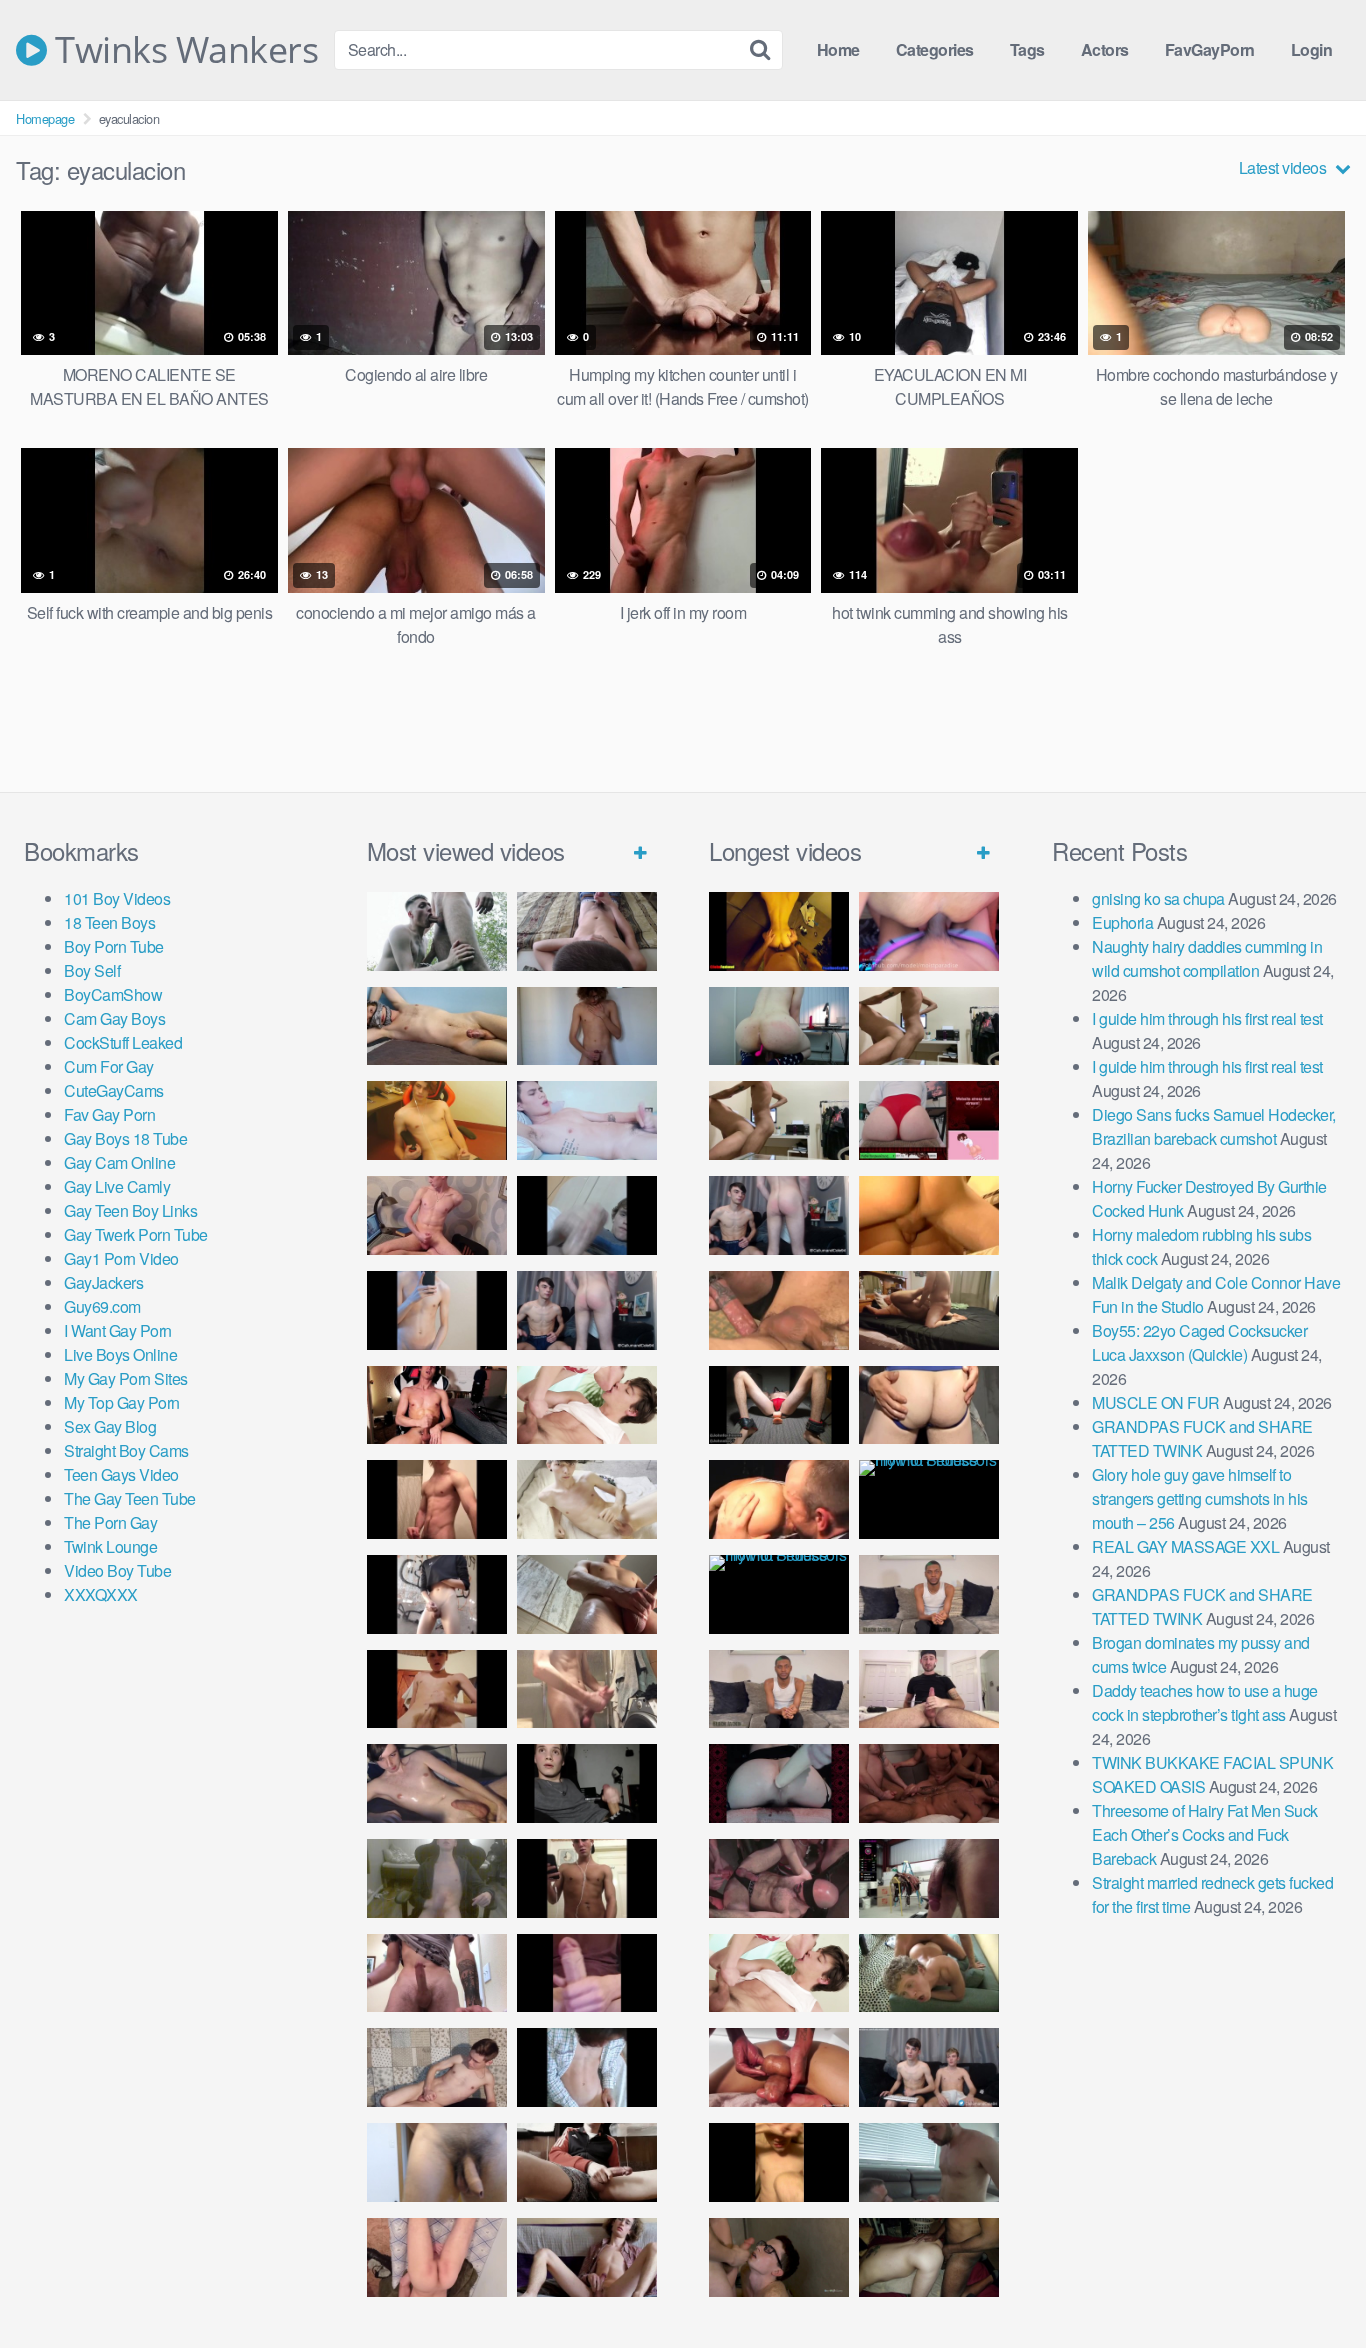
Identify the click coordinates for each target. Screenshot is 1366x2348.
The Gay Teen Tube (130, 1498)
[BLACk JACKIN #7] (929, 1594)
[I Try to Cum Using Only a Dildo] (779, 1783)
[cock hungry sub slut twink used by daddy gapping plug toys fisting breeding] (779, 931)
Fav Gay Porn (109, 1114)
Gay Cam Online (119, 1162)
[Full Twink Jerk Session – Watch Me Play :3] (587, 1499)
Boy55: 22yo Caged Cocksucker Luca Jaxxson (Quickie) (1199, 1342)
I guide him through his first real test (1207, 1018)
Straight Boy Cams (126, 1450)
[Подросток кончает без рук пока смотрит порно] (437, 1026)
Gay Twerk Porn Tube (136, 1234)
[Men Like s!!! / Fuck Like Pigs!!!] (779, 1310)
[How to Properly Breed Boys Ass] (779, 2162)
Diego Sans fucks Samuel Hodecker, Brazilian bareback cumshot (1214, 1126)
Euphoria (1122, 922)
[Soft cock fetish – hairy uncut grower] (437, 2162)
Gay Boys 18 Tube (125, 1138)
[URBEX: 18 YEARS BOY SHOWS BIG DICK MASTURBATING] (437, 1594)
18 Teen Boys (109, 922)
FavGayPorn (1210, 49)
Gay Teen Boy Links (130, 1210)
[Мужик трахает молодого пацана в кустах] (437, 931)
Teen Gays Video (121, 1474)
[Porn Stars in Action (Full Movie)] (929, 1783)
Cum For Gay (109, 1066)
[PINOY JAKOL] (587, 1120)
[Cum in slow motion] (587, 2162)
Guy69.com (102, 1306)
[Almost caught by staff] (437, 1310)
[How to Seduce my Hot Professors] (929, 1499)
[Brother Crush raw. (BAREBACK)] (779, 2257)
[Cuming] (587, 1215)
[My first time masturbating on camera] (587, 2067)
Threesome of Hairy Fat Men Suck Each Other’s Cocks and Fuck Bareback (1205, 1834)
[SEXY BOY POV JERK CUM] (587, 931)
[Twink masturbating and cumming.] (437, 1689)
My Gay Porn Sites (126, 1378)
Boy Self (92, 970)
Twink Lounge (110, 1546)
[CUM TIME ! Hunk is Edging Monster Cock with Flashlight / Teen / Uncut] (587, 1594)
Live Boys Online (120, 1354)
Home (838, 49)
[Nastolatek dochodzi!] (587, 2257)
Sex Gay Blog (110, 1426)
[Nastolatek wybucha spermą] (587, 1026)
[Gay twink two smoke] (587, 1310)
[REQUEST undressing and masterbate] (587, 1689)
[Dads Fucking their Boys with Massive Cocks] (779, 1499)
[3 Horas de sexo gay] (929, 1026)
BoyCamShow (113, 994)
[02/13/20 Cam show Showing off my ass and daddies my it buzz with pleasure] (779, 1026)
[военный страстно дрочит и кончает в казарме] (437, 2257)
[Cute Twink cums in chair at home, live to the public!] (437, 1120)
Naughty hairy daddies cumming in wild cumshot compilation (1207, 958)
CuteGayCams (114, 1090)
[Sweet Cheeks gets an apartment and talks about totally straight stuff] (929, 1120)
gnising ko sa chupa (1158, 898)
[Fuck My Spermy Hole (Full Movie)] (929, 1215)
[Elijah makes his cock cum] (437, 1405)
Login (1312, 49)
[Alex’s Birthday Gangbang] (929, 2162)
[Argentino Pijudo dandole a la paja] (587, 1783)
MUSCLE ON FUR (1156, 1402)
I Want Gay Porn (118, 1330)
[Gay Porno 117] (779, 1878)
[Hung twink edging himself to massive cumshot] (587, 1973)
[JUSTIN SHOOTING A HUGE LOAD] (437, 1499)
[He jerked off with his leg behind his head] (437, 2067)
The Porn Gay (110, 1522)
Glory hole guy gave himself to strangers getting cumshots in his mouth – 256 (1200, 1498)
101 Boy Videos (117, 898)
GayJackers (103, 1282)
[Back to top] (1311, 2284)
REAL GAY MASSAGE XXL (1185, 1546)
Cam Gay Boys (114, 1018)
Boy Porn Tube (114, 946)
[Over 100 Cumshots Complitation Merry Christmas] (929, 1878)
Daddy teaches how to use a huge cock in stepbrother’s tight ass (1205, 1702)
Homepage (45, 118)
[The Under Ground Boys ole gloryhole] (929, 1405)
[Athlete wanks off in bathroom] (587, 1878)
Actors (1105, 49)
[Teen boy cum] (437, 1878)
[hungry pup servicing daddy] (779, 1405)
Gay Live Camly (117, 1186)
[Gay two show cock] (929, 2067)
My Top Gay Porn (122, 1402)
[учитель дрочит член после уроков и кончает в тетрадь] (437, 1215)
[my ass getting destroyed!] (929, 2257)
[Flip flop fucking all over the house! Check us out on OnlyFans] (929, 1310)
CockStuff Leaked (123, 1042)
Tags (1027, 49)
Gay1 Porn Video (121, 1258)
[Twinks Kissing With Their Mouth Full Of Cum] (587, 1405)
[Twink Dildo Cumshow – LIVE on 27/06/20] (437, 1783)
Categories (935, 49)
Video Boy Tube (117, 1570)
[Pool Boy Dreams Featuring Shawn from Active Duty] (929, 1973)
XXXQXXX (101, 1594)
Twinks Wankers (182, 50)
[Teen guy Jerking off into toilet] (437, 1973)
